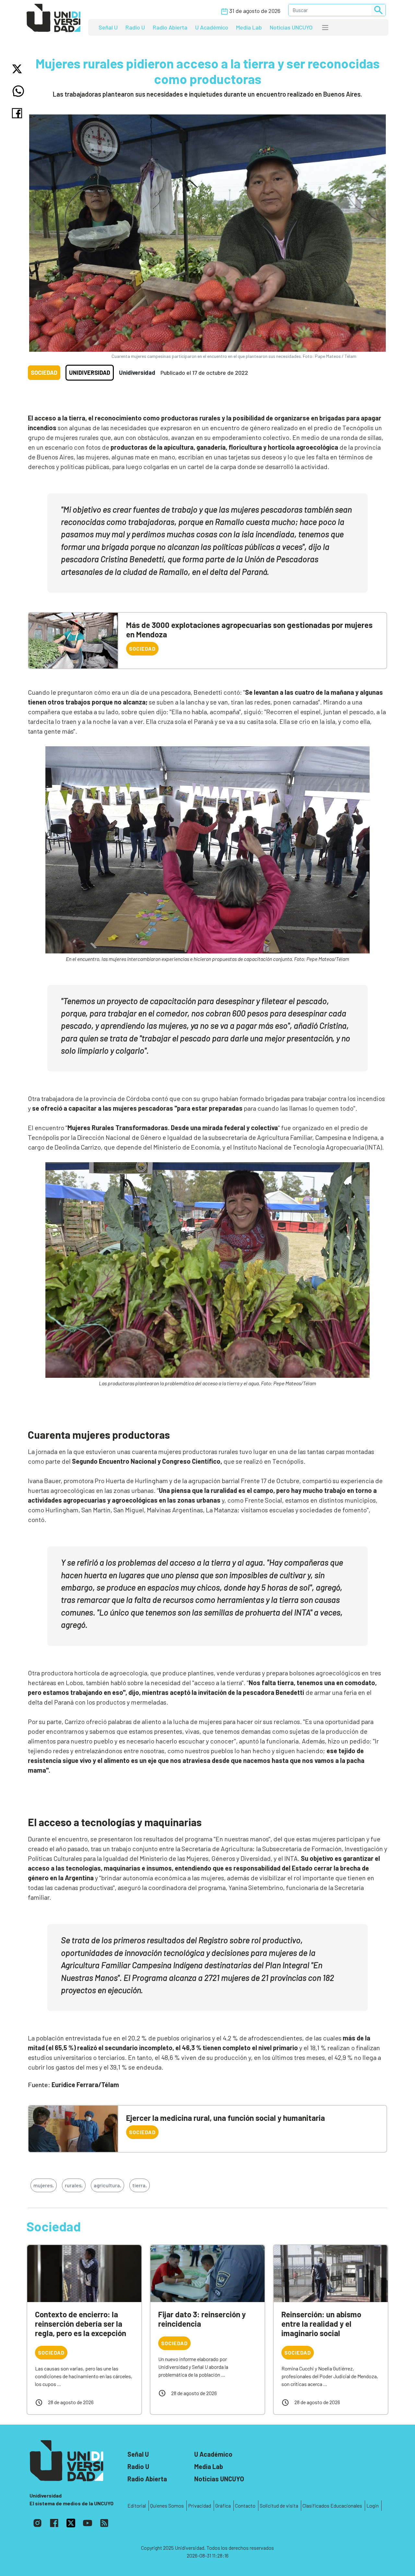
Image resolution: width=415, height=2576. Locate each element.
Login (373, 2505)
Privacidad (200, 2505)
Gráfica (223, 2505)
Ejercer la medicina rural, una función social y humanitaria (225, 2118)
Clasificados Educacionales (332, 2505)
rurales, (74, 2185)
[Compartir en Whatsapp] (18, 91)
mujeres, (44, 2185)
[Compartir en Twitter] (18, 69)
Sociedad (44, 372)
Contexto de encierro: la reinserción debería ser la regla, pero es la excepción (81, 2324)
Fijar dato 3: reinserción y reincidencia (202, 2319)
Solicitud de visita (279, 2505)
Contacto (245, 2505)
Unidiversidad (90, 372)
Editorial (137, 2505)
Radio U (135, 27)
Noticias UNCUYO (291, 27)
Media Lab (249, 27)
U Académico (212, 27)
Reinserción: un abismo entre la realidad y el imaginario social (321, 2324)
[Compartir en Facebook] (18, 113)
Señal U (108, 27)
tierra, (140, 2185)
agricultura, (107, 2185)
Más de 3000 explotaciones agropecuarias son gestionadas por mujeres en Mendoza (249, 630)
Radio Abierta (170, 27)
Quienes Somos (167, 2505)
